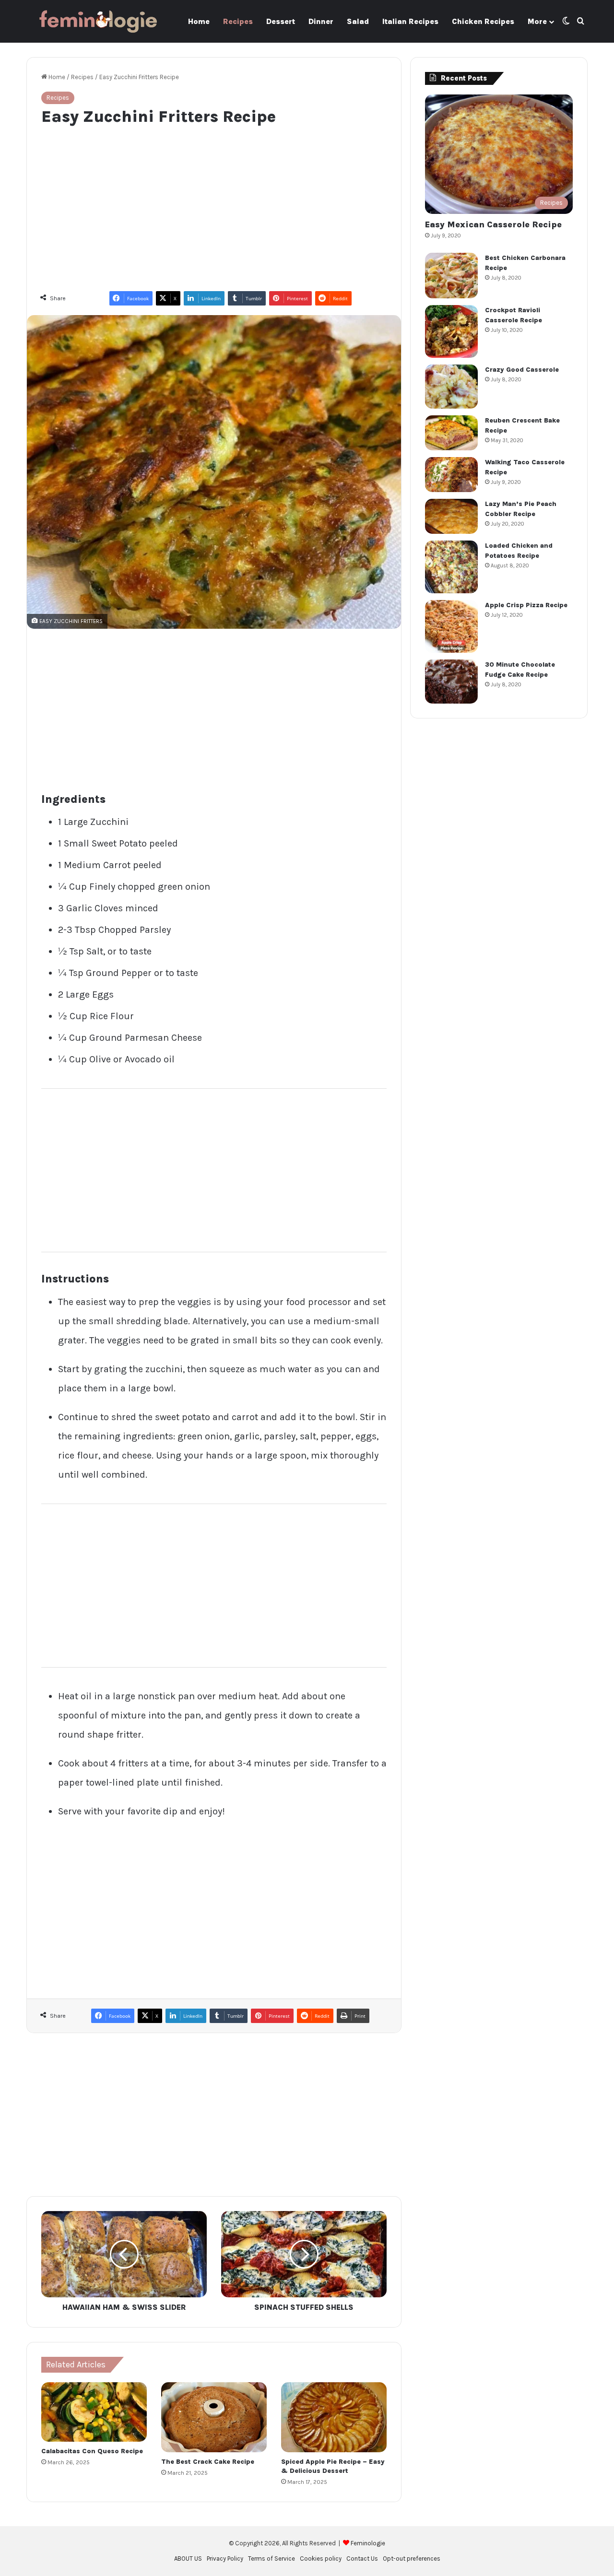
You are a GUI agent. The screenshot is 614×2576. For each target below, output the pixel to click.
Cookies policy (321, 2558)
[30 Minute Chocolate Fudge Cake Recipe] (451, 682)
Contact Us (362, 2558)
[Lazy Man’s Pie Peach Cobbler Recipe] (451, 516)
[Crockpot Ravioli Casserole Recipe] (451, 331)
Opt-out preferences (412, 2558)
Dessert (281, 21)
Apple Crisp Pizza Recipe (526, 605)
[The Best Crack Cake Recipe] (214, 2417)
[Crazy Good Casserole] (451, 387)
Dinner (321, 21)
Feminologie (368, 2543)
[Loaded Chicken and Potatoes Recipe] (451, 567)
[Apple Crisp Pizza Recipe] (451, 626)
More (537, 21)
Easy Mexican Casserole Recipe (493, 224)
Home (199, 21)
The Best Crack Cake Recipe (208, 2462)
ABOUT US (188, 2558)
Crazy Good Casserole (522, 370)
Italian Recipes (410, 21)
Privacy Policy (225, 2558)
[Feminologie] (98, 21)
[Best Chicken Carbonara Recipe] (451, 276)
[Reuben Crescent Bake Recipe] (451, 433)
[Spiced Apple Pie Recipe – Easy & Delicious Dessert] (334, 2417)
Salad (358, 21)
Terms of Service (272, 2558)
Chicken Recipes (483, 21)
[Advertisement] (214, 204)
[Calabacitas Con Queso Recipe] (94, 2412)
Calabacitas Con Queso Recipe (92, 2451)
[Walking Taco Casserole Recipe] (451, 475)
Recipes (238, 21)
